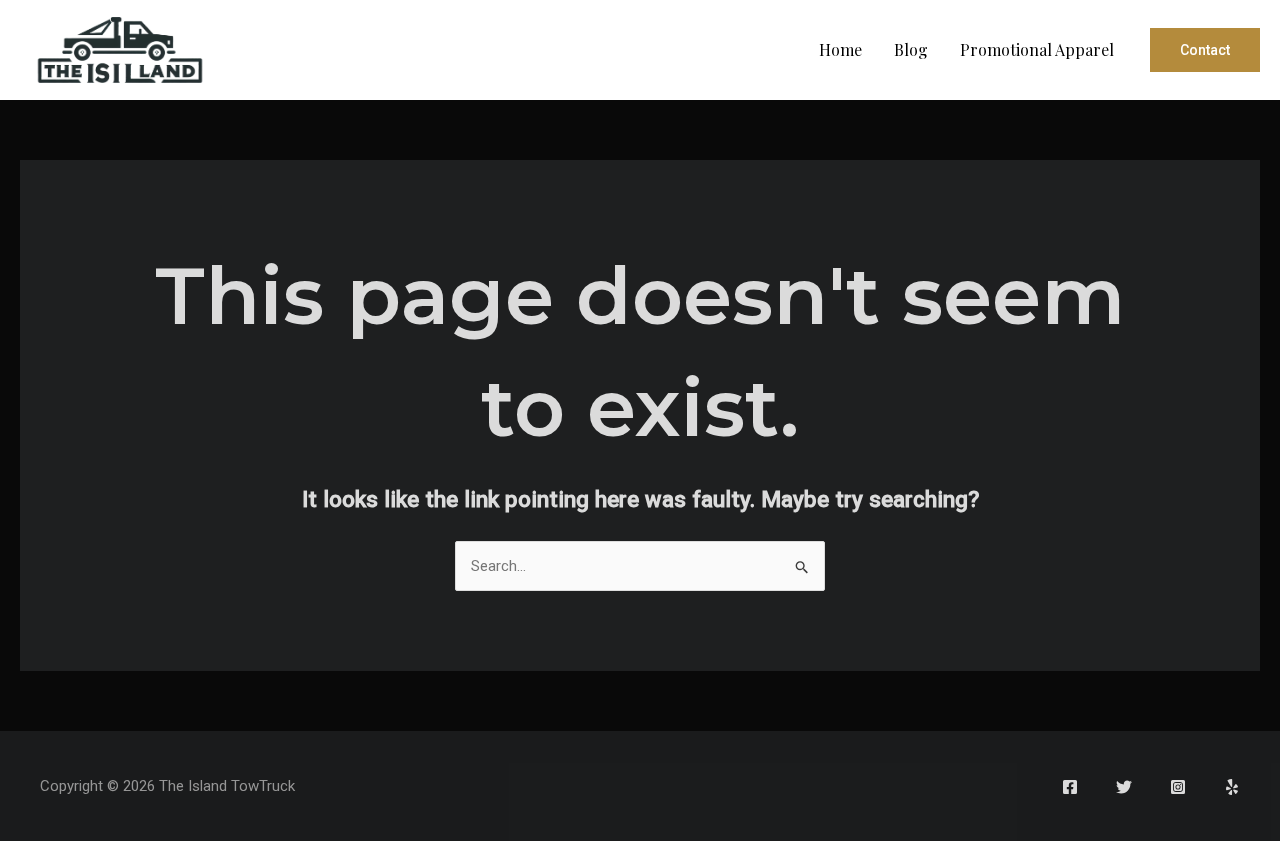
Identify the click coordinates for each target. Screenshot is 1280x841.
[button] (1205, 50)
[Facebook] (1070, 787)
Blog (911, 49)
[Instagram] (1178, 787)
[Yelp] (1232, 787)
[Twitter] (1124, 787)
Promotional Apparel (1037, 49)
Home (840, 49)
